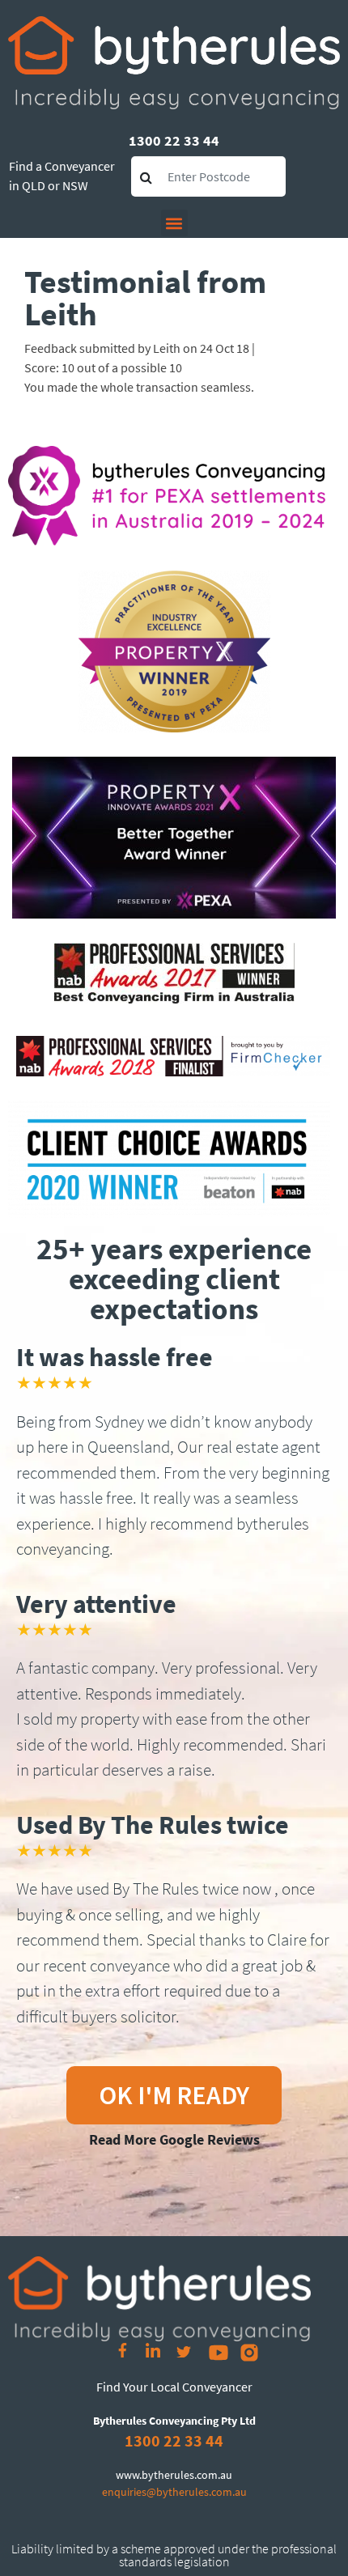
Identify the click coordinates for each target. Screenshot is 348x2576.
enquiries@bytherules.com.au (174, 2492)
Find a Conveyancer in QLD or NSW (62, 176)
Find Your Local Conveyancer (174, 2387)
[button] (174, 223)
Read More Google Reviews (174, 2139)
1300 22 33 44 (174, 140)
